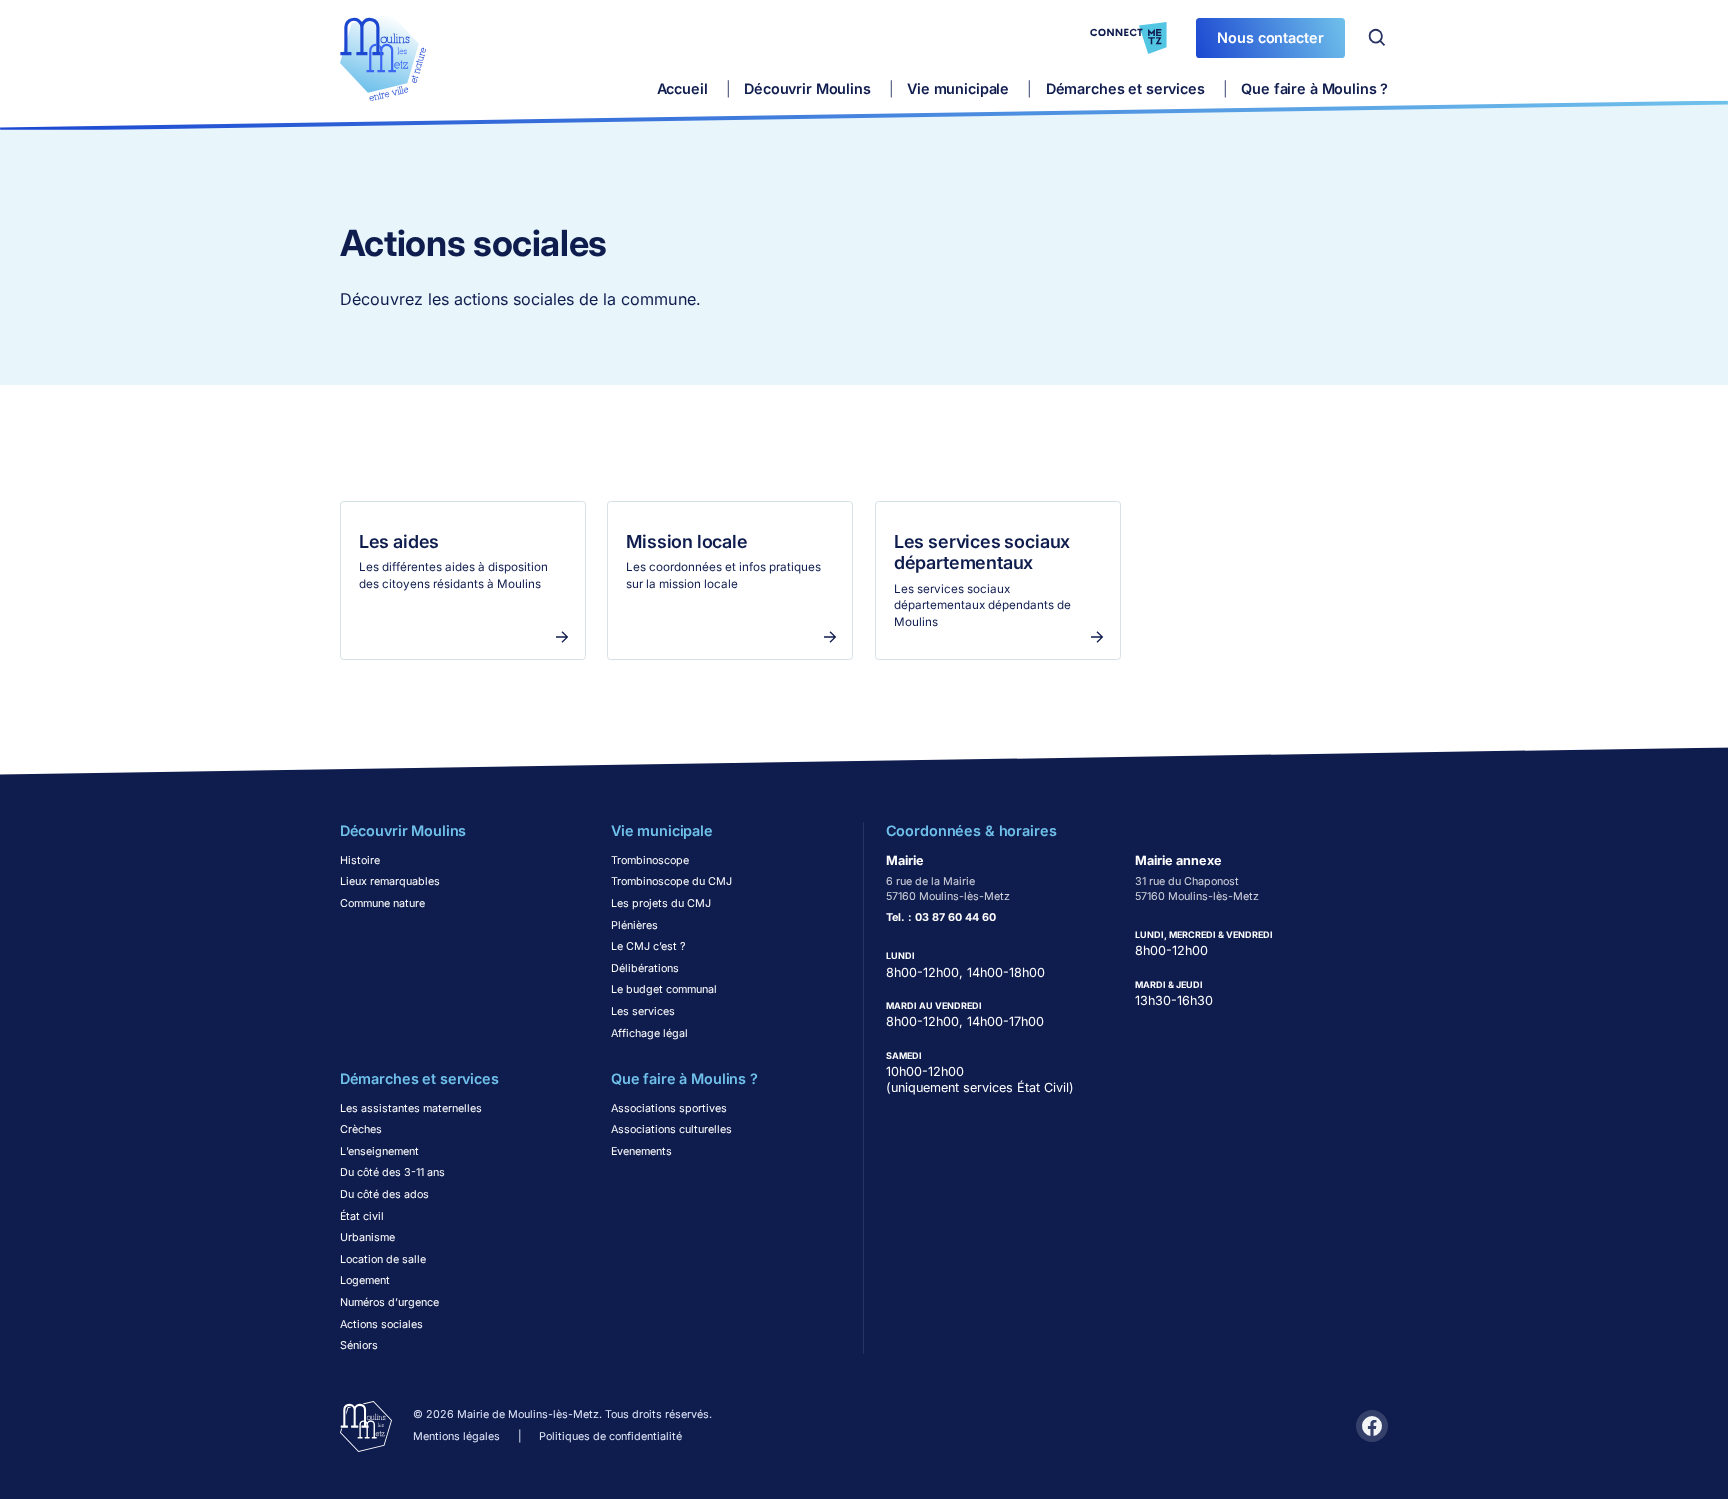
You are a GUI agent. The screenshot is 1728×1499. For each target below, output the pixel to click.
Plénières (634, 925)
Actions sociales (381, 1324)
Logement (365, 1280)
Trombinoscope (650, 860)
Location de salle (383, 1259)
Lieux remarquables (390, 881)
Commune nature (382, 903)
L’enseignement (379, 1151)
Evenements (641, 1151)
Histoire (360, 860)
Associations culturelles (671, 1129)
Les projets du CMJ (661, 903)
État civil (362, 1216)
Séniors (359, 1345)
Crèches (361, 1129)
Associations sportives (669, 1108)
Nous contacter (1270, 37)
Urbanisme (367, 1237)
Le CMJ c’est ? (648, 946)
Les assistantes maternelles (411, 1108)
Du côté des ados (384, 1194)
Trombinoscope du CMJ (671, 881)
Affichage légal (649, 1033)
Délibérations (645, 968)
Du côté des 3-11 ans (392, 1172)
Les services (643, 1011)
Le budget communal (664, 989)
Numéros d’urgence (389, 1302)
